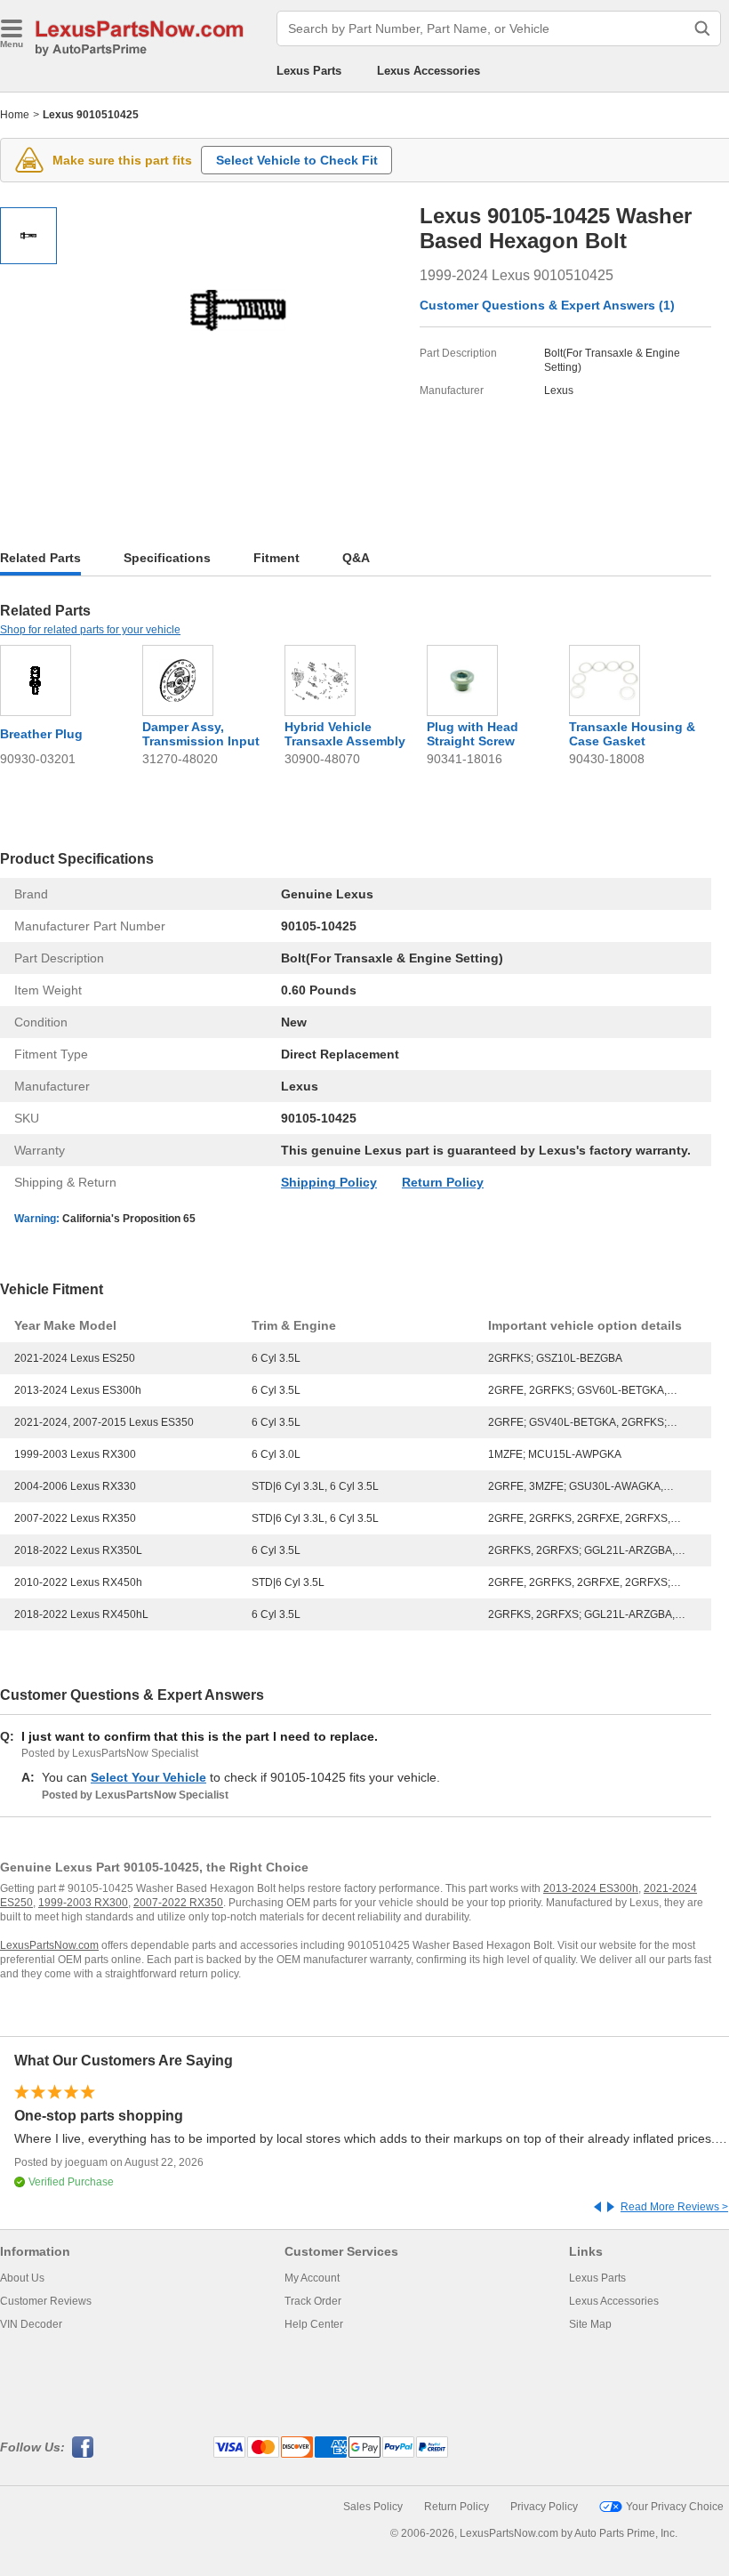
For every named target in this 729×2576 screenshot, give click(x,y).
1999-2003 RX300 (83, 1903)
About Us (22, 2278)
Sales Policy (373, 2507)
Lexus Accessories (429, 71)
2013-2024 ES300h (591, 1888)
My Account (312, 2278)
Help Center (314, 2324)
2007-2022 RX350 (178, 1903)
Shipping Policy (329, 1182)
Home (15, 115)
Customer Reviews (46, 2301)
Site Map (590, 2324)
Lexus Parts (309, 71)
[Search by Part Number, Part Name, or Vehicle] (702, 28)
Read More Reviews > (674, 2207)
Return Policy (443, 1182)
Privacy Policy (544, 2507)
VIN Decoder (31, 2324)
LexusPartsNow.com (49, 1945)
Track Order (313, 2301)
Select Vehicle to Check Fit (297, 160)
